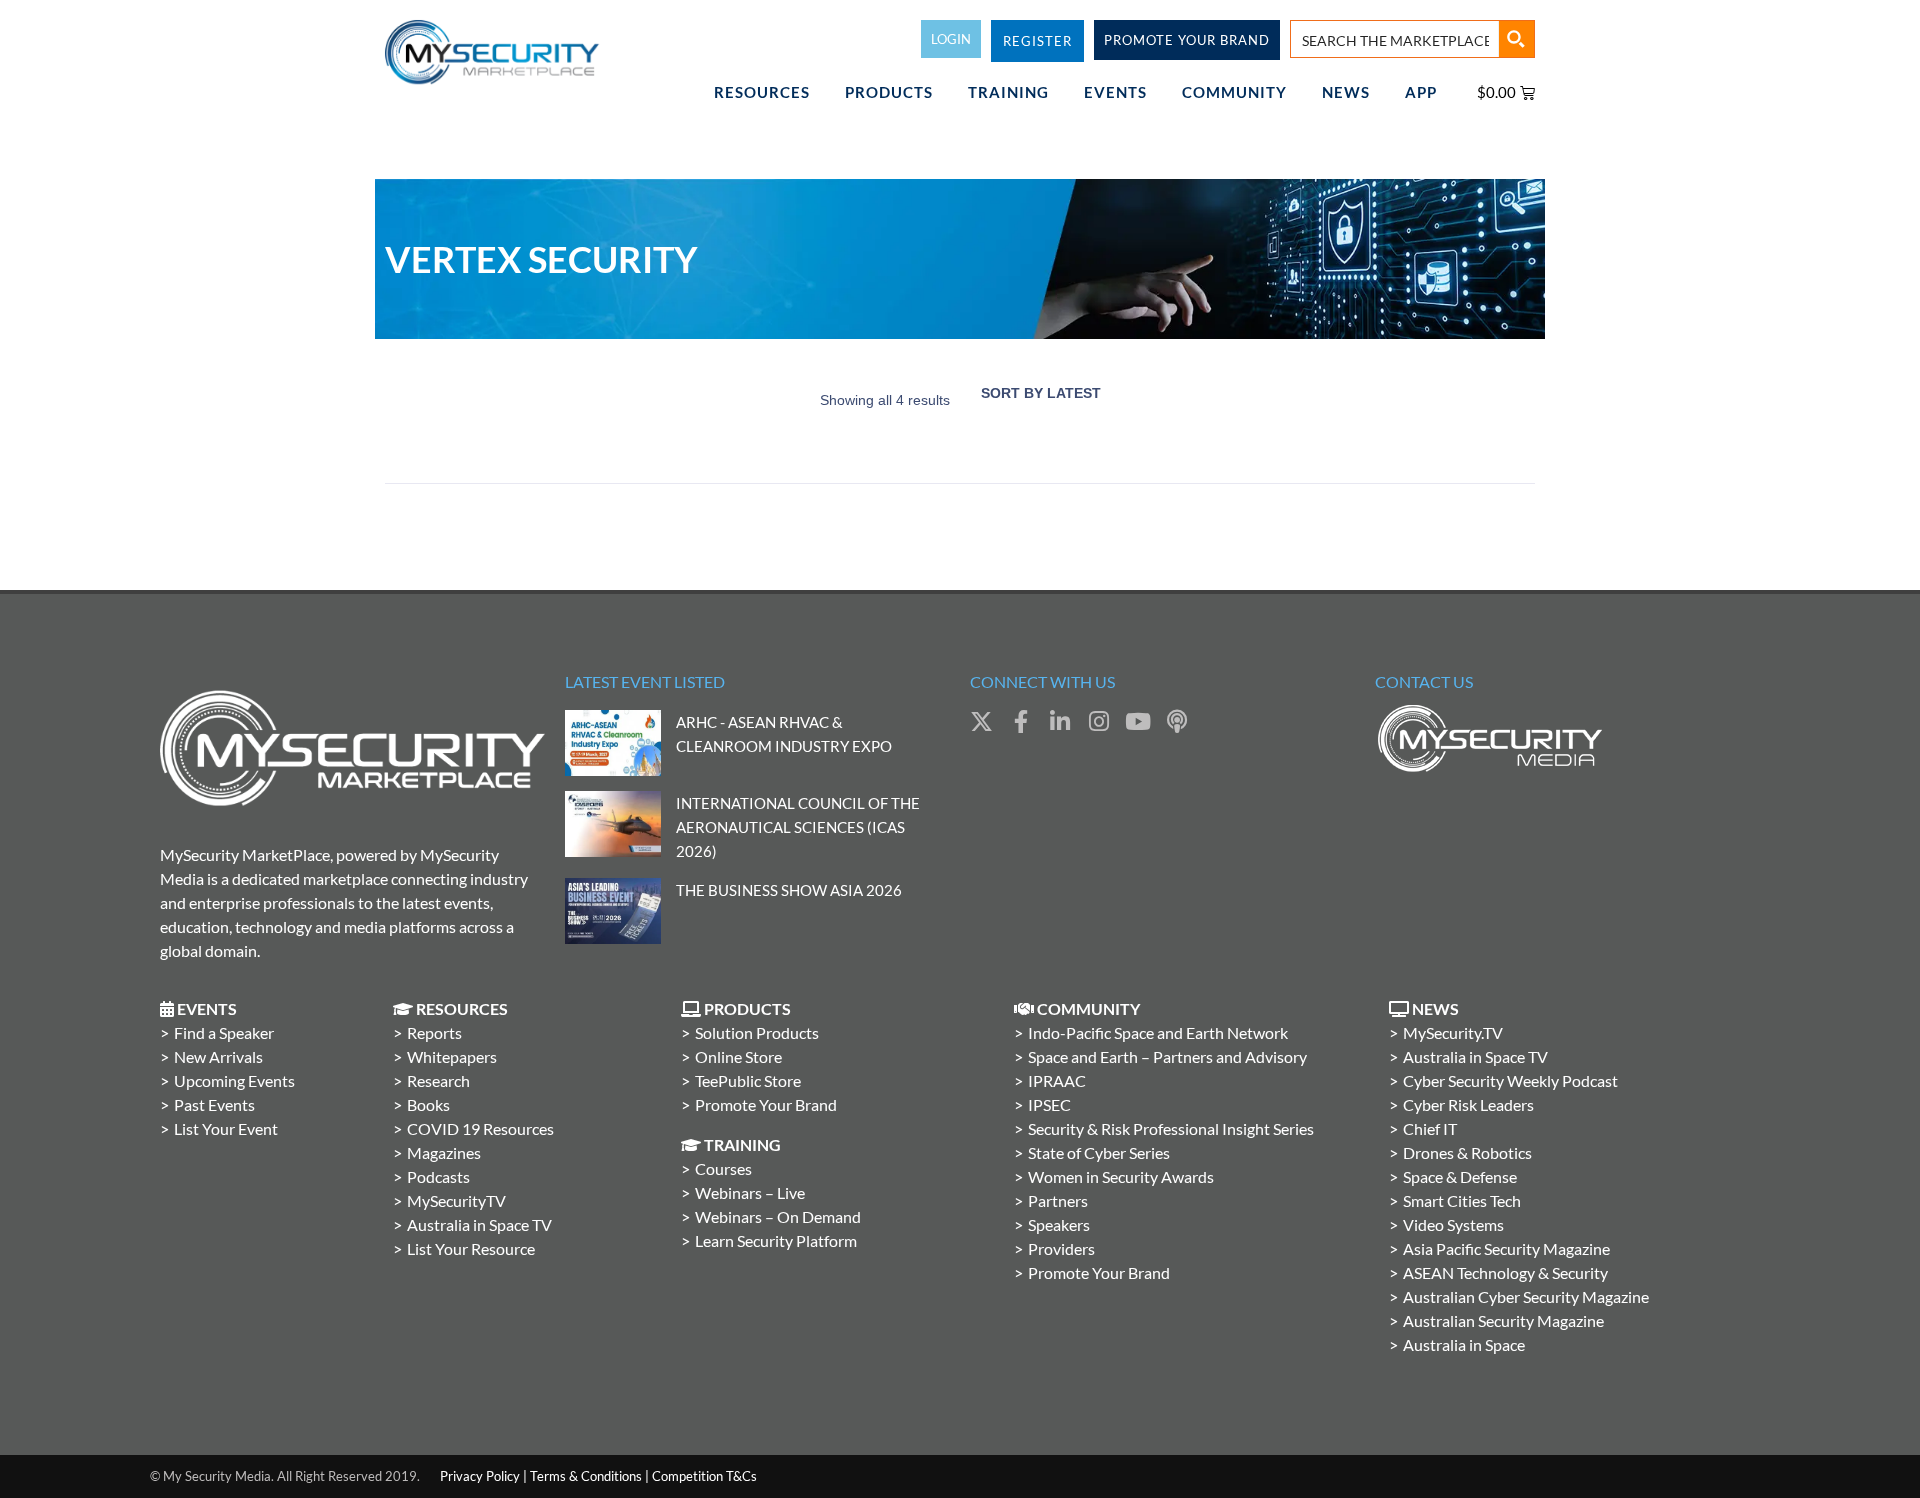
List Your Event (226, 1128)
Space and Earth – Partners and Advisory (1167, 1056)
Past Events (214, 1104)
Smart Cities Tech (1462, 1200)
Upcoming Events (234, 1080)
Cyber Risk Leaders (1468, 1104)
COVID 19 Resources (480, 1128)
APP (1421, 92)
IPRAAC (1057, 1080)
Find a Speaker (224, 1032)
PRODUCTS (889, 92)
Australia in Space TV (479, 1224)
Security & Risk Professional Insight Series (1171, 1128)
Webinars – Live (750, 1192)
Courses (723, 1168)
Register (1037, 41)
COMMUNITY (1234, 92)
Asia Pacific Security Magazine (1506, 1248)
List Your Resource (471, 1248)
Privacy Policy (480, 1476)
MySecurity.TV (1453, 1032)
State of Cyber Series (1099, 1152)
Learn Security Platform (776, 1240)
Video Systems (1453, 1224)
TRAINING (1008, 92)
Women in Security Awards (1121, 1176)
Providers (1061, 1248)
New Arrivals (218, 1056)
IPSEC (1049, 1104)
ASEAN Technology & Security (1505, 1272)
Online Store (738, 1056)
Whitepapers (452, 1056)
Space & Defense (1460, 1176)
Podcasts (438, 1176)
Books (428, 1104)
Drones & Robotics (1467, 1152)
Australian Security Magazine (1503, 1320)
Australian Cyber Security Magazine (1526, 1296)
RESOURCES (762, 92)
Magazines (444, 1152)
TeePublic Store (748, 1080)
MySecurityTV (456, 1200)
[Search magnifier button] (1516, 39)
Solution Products (757, 1032)
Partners (1058, 1200)
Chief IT (1430, 1128)
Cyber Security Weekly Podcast (1510, 1080)
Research (438, 1080)
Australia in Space (1464, 1344)
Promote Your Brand (766, 1104)
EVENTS (1115, 92)
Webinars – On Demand (778, 1216)
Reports (434, 1032)
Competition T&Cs (704, 1476)
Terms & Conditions (586, 1476)
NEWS (1346, 92)
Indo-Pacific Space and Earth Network (1158, 1032)
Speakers (1059, 1224)
